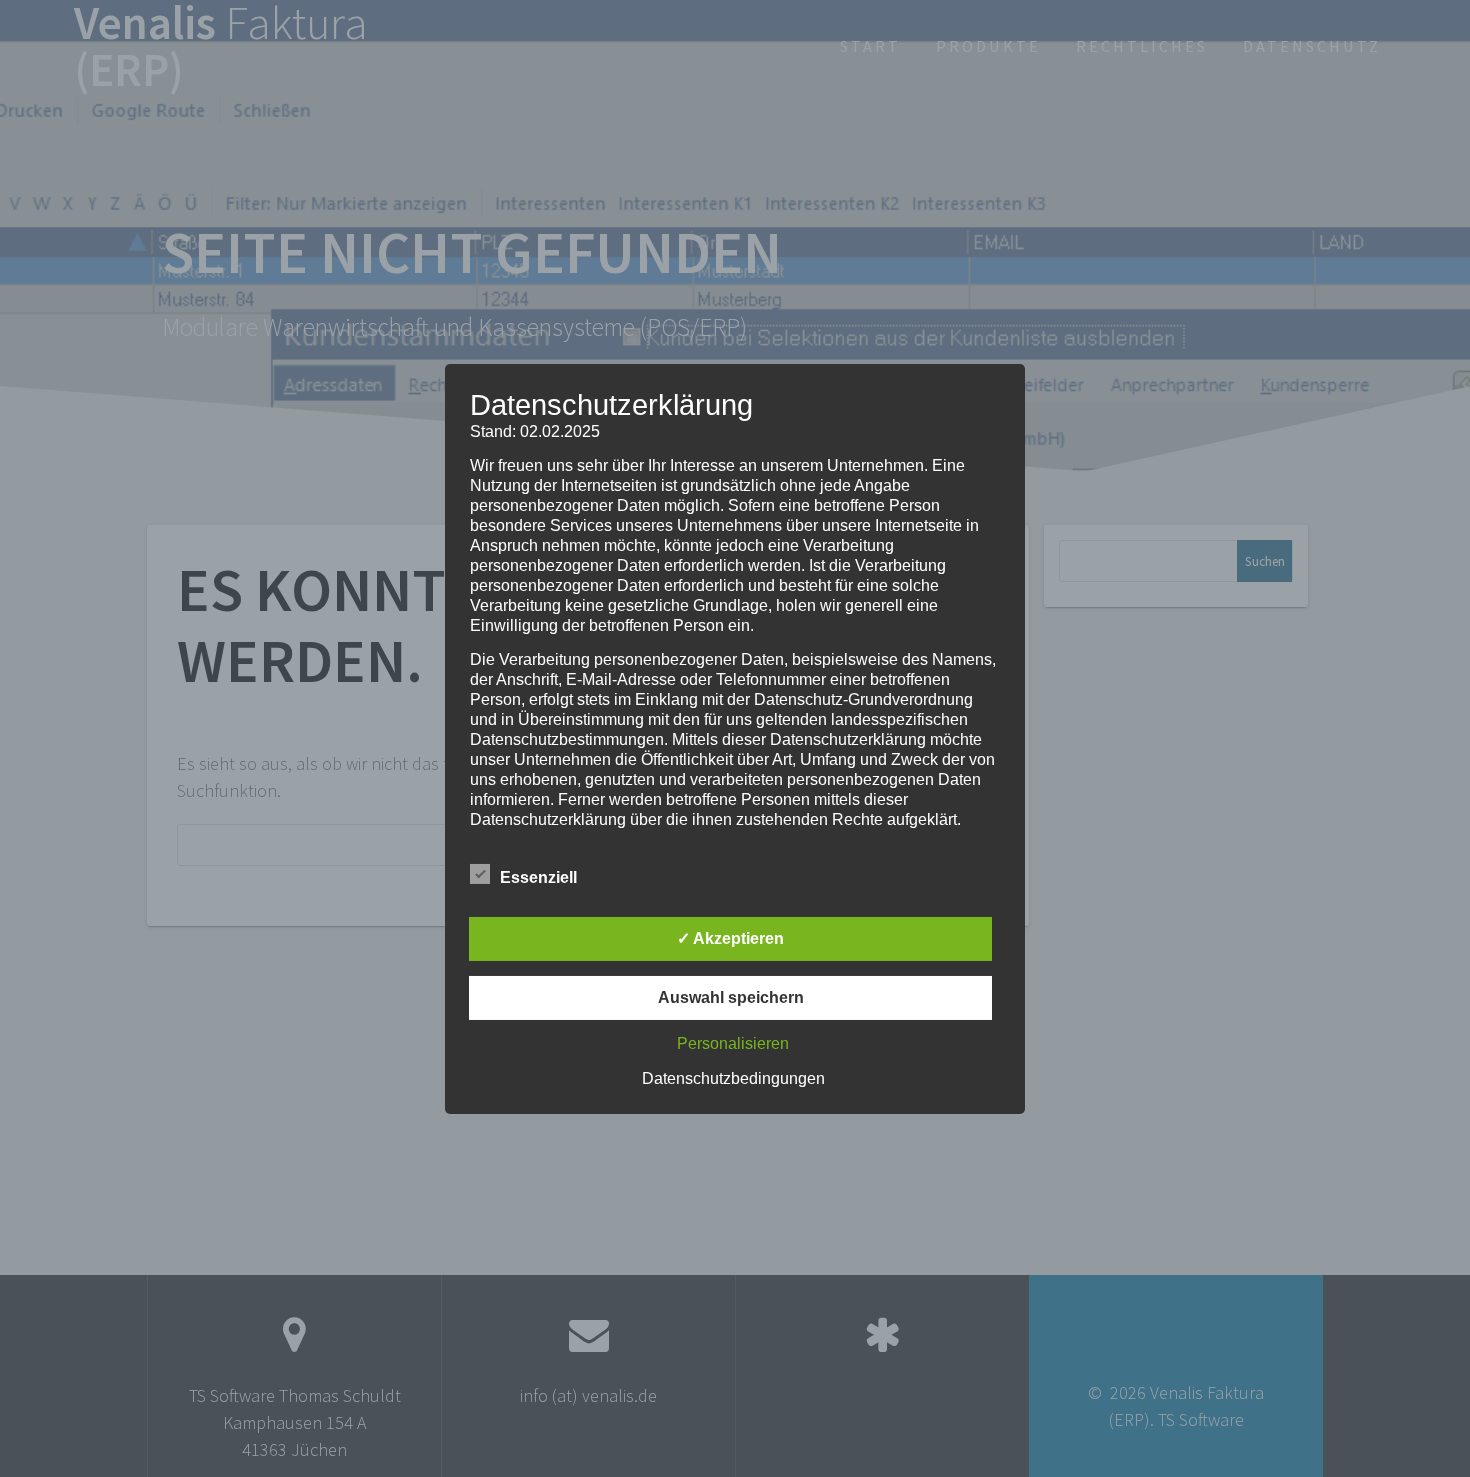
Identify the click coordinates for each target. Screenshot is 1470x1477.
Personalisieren (733, 1043)
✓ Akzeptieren (730, 938)
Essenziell (538, 877)
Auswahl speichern (731, 997)
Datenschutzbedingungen (733, 1078)
